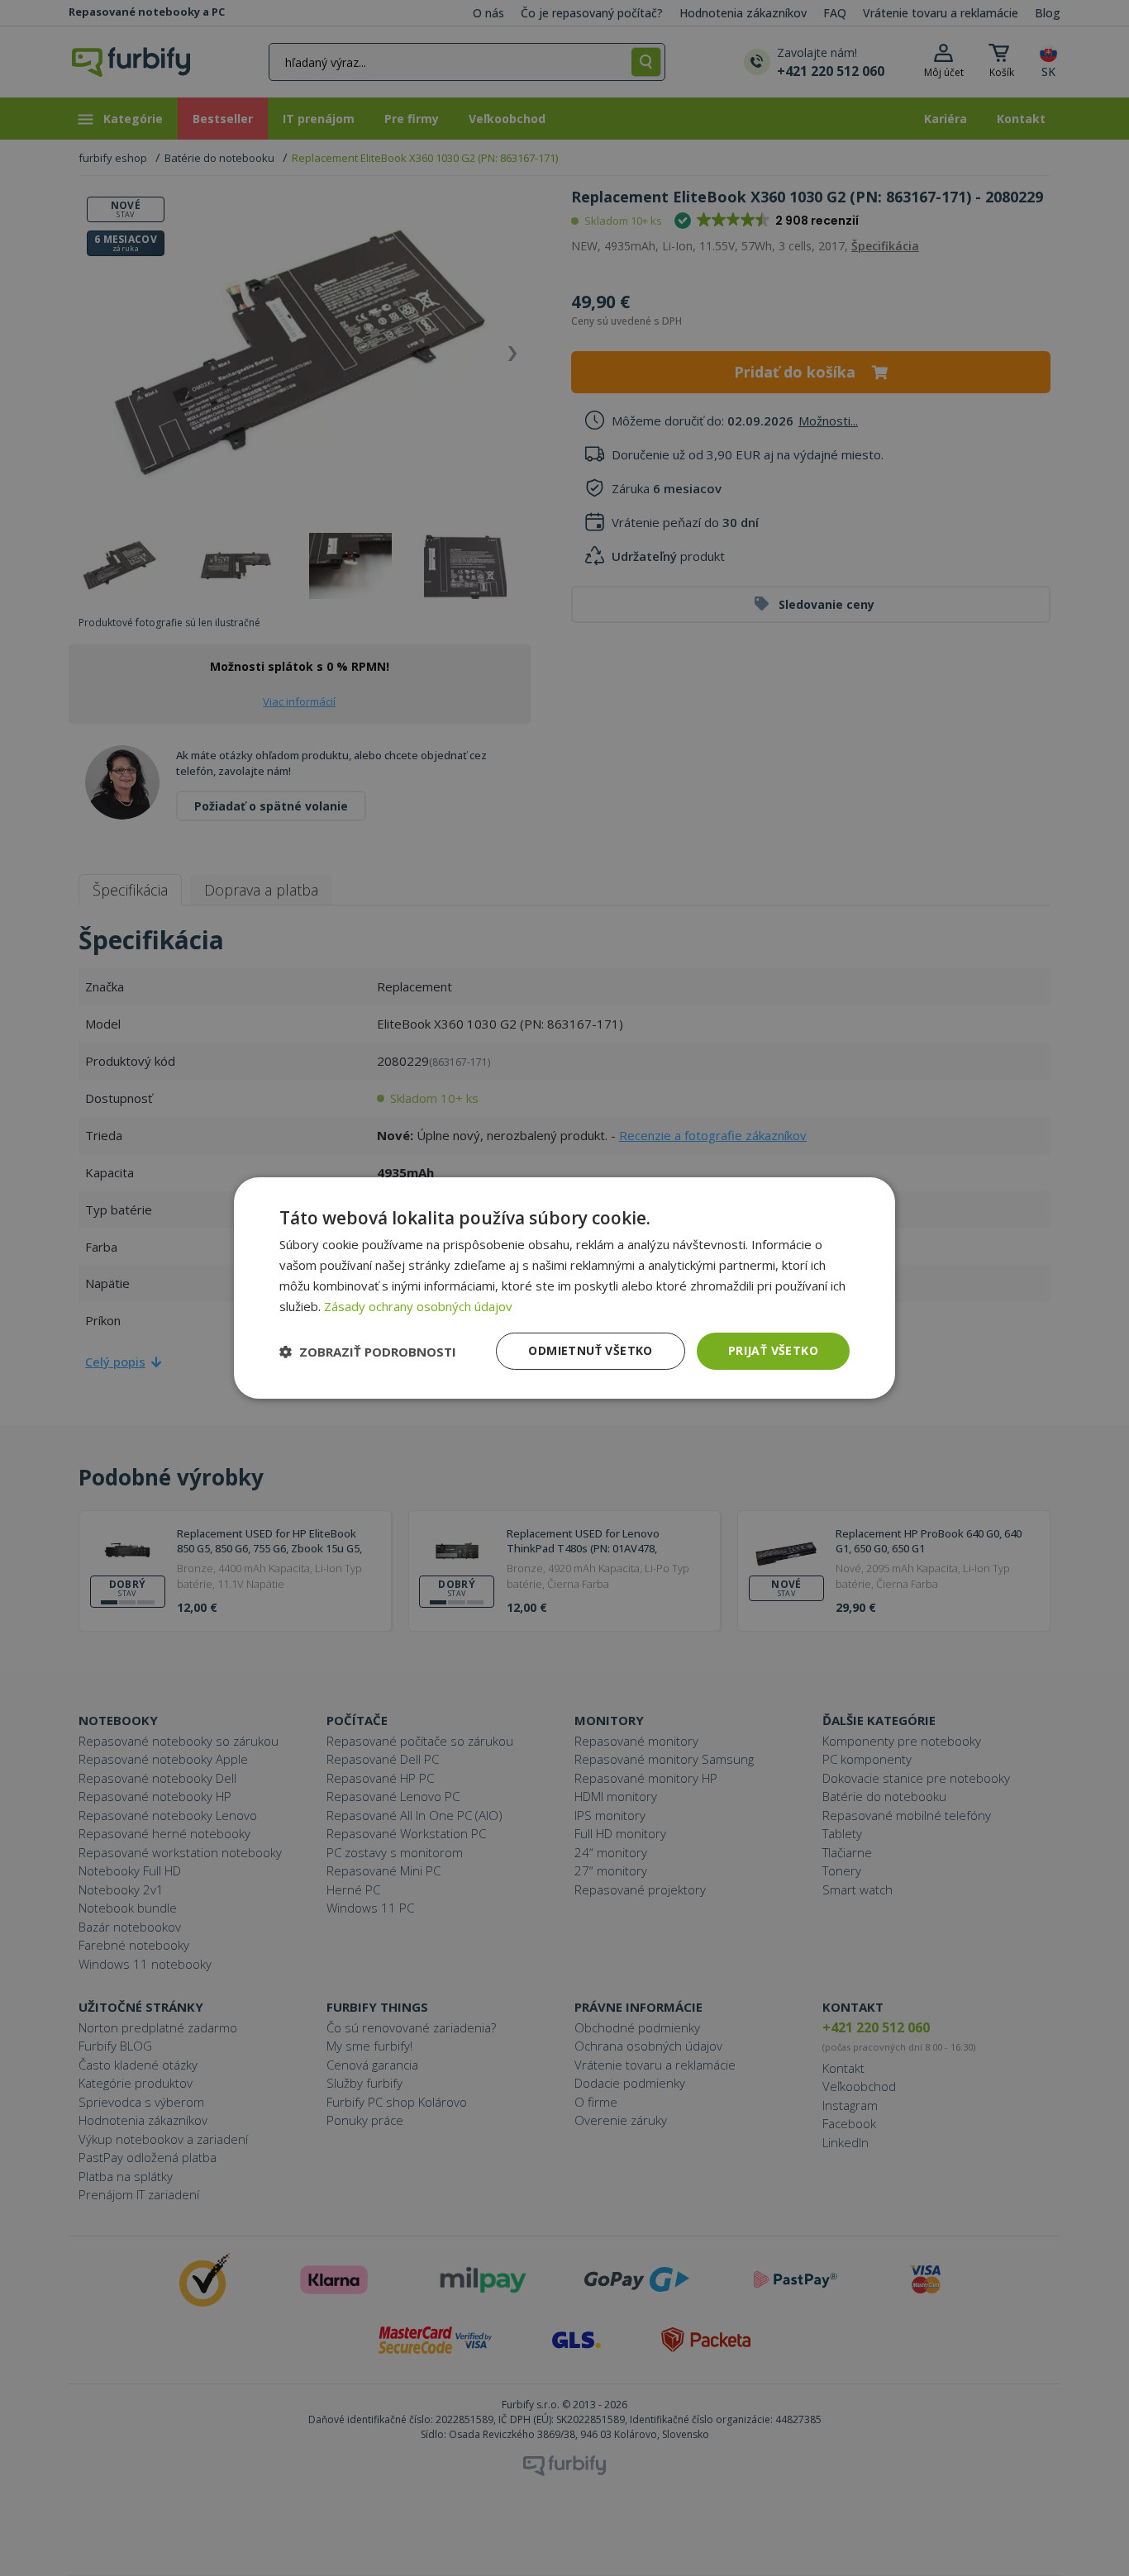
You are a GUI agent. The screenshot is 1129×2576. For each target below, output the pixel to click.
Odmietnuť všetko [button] (590, 1350)
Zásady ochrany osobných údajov (418, 1306)
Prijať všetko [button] (773, 1350)
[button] (368, 1352)
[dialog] (564, 1288)
